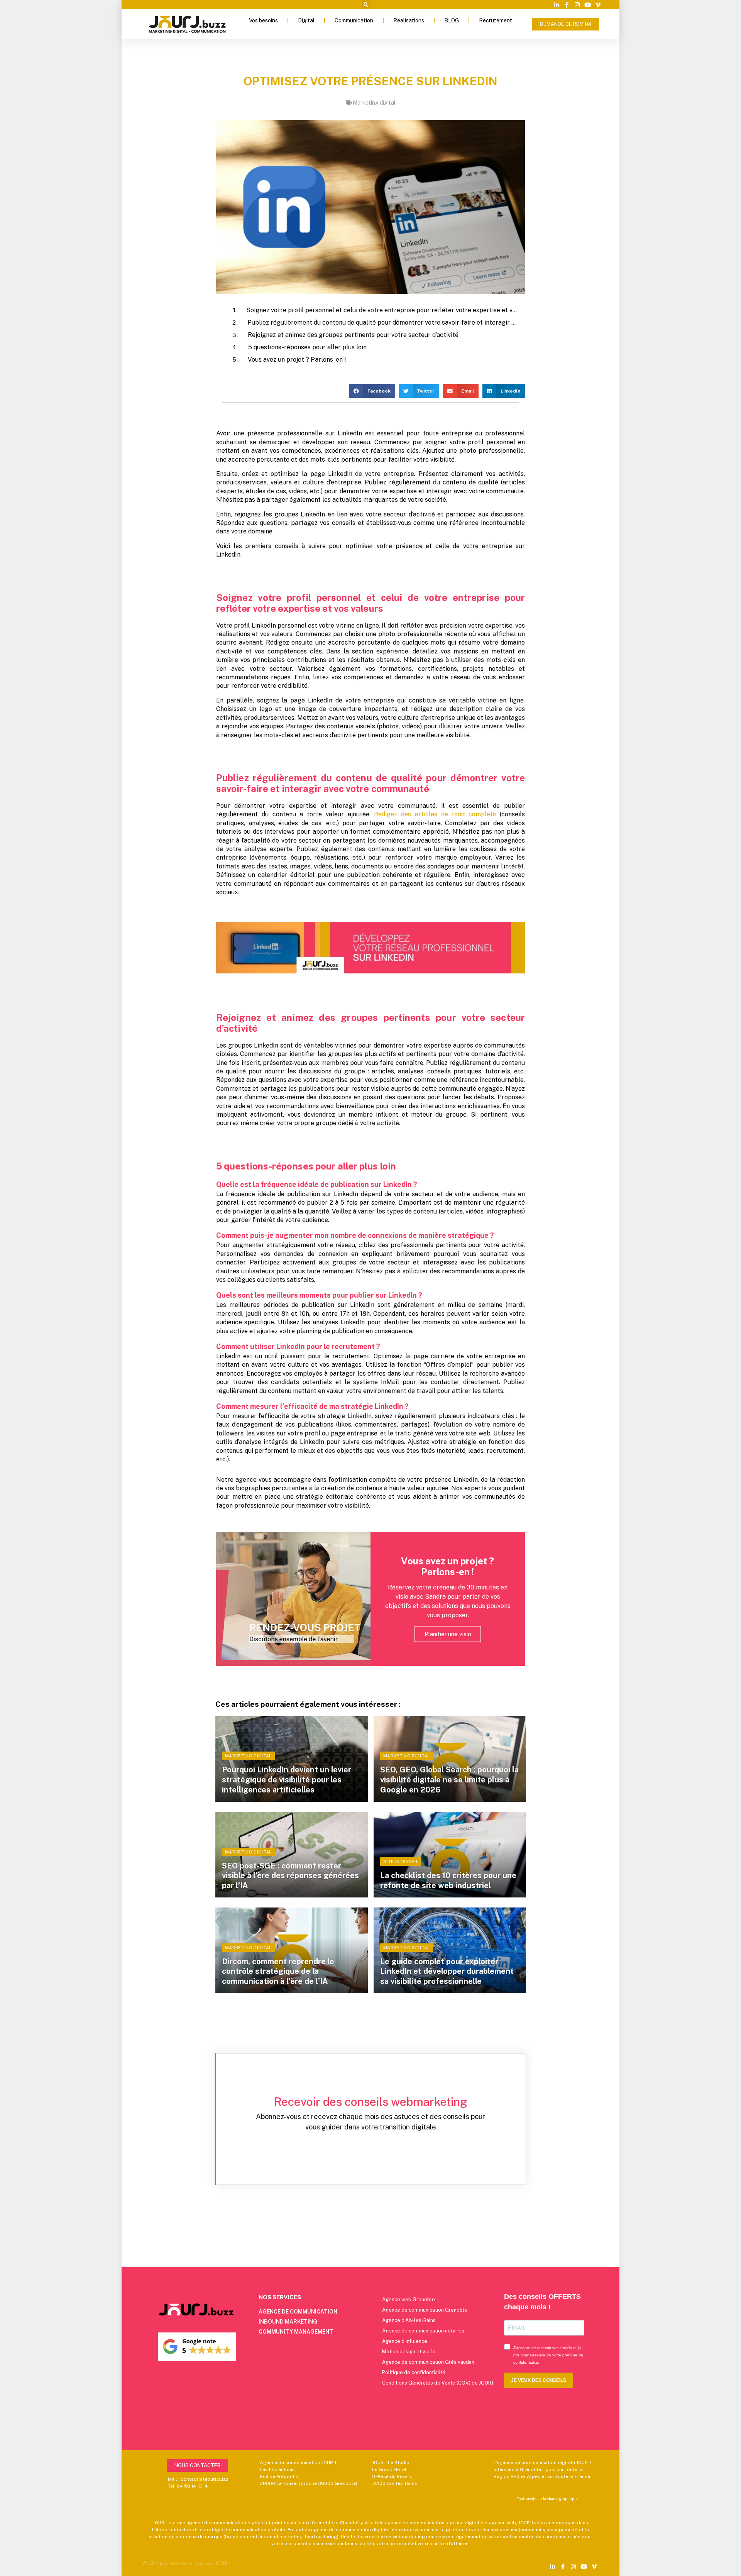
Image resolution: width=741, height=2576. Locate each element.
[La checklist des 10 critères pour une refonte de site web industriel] (450, 1855)
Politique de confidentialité (414, 2372)
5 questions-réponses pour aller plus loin (307, 347)
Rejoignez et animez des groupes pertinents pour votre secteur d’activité (353, 335)
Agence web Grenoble (409, 2299)
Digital (306, 20)
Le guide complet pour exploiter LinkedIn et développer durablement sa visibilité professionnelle (447, 1971)
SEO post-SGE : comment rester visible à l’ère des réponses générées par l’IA (290, 1876)
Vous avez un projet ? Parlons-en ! (297, 360)
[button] (366, 5)
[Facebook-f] (567, 5)
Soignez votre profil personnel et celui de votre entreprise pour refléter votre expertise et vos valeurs (381, 310)
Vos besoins (263, 20)
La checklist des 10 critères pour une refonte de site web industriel (448, 1880)
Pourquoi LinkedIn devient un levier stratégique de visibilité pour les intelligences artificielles (287, 1780)
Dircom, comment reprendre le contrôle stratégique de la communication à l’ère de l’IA (278, 1971)
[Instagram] (577, 5)
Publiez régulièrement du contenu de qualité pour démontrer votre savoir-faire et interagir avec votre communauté (382, 322)
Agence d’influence (405, 2341)
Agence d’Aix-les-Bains (409, 2320)
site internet (401, 1862)
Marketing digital (374, 103)
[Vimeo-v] (598, 5)
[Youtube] (588, 5)
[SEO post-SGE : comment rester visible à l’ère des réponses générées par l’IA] (292, 1855)
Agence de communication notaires (423, 2331)
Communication (354, 20)
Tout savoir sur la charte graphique (547, 2498)
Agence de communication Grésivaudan (428, 2362)
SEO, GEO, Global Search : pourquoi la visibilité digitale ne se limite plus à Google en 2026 (449, 1780)
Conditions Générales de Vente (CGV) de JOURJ (438, 2383)
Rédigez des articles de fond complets (435, 814)
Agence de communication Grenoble (425, 2310)
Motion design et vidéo (409, 2352)
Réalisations (409, 20)
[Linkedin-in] (556, 5)
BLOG (452, 20)
